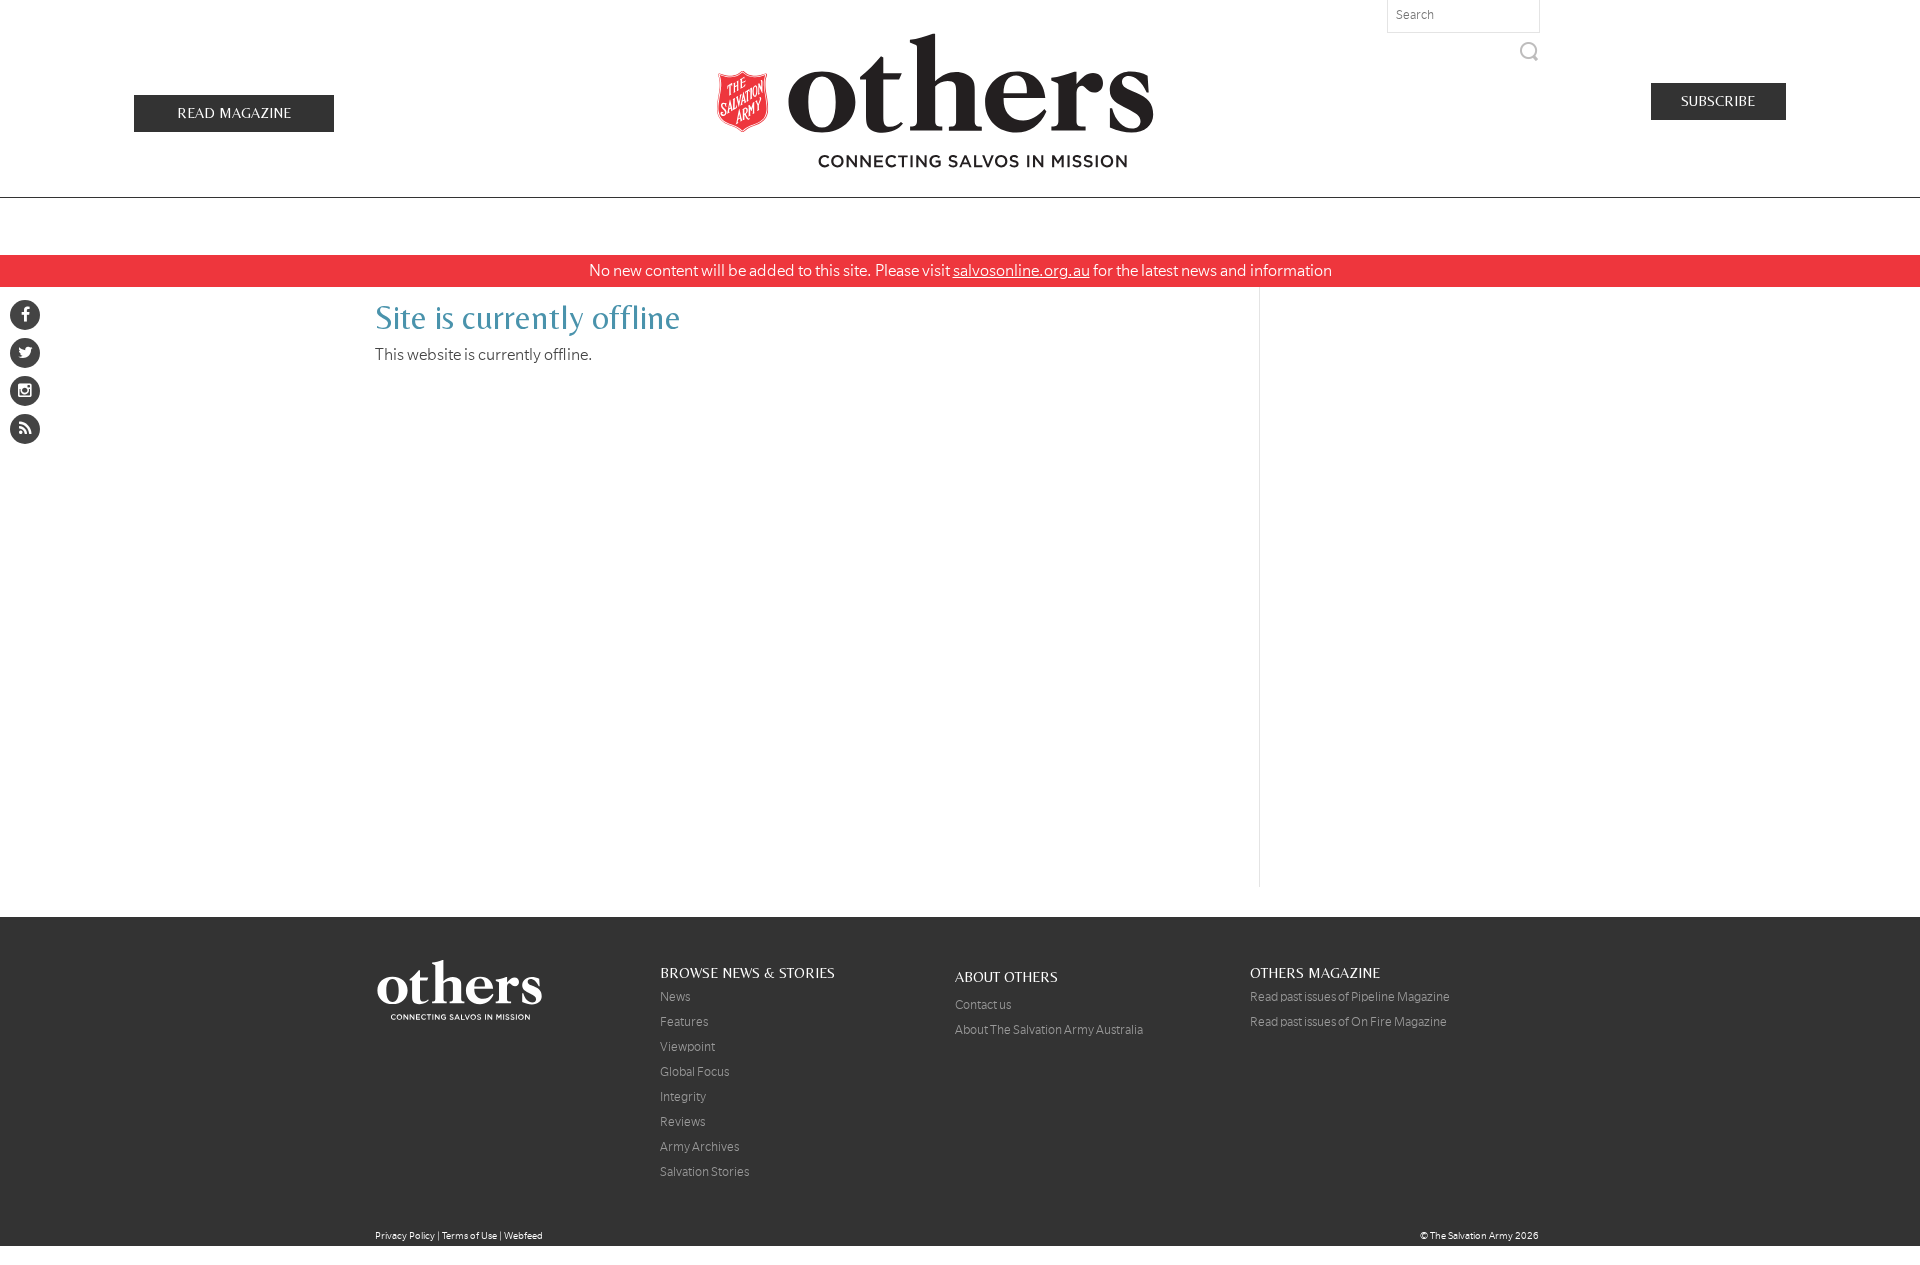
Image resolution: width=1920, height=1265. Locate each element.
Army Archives (699, 1147)
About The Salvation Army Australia (1049, 1030)
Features (684, 1022)
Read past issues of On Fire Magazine (1348, 1022)
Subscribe (1718, 101)
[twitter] (25, 353)
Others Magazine (935, 100)
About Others (1006, 977)
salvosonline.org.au (1021, 271)
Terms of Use (469, 1235)
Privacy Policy (405, 1235)
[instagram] (25, 391)
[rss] (25, 429)
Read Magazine (234, 113)
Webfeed (523, 1235)
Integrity (683, 1097)
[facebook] (25, 315)
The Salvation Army (1471, 1235)
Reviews (682, 1122)
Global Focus (694, 1072)
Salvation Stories (704, 1172)
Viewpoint (687, 1047)
